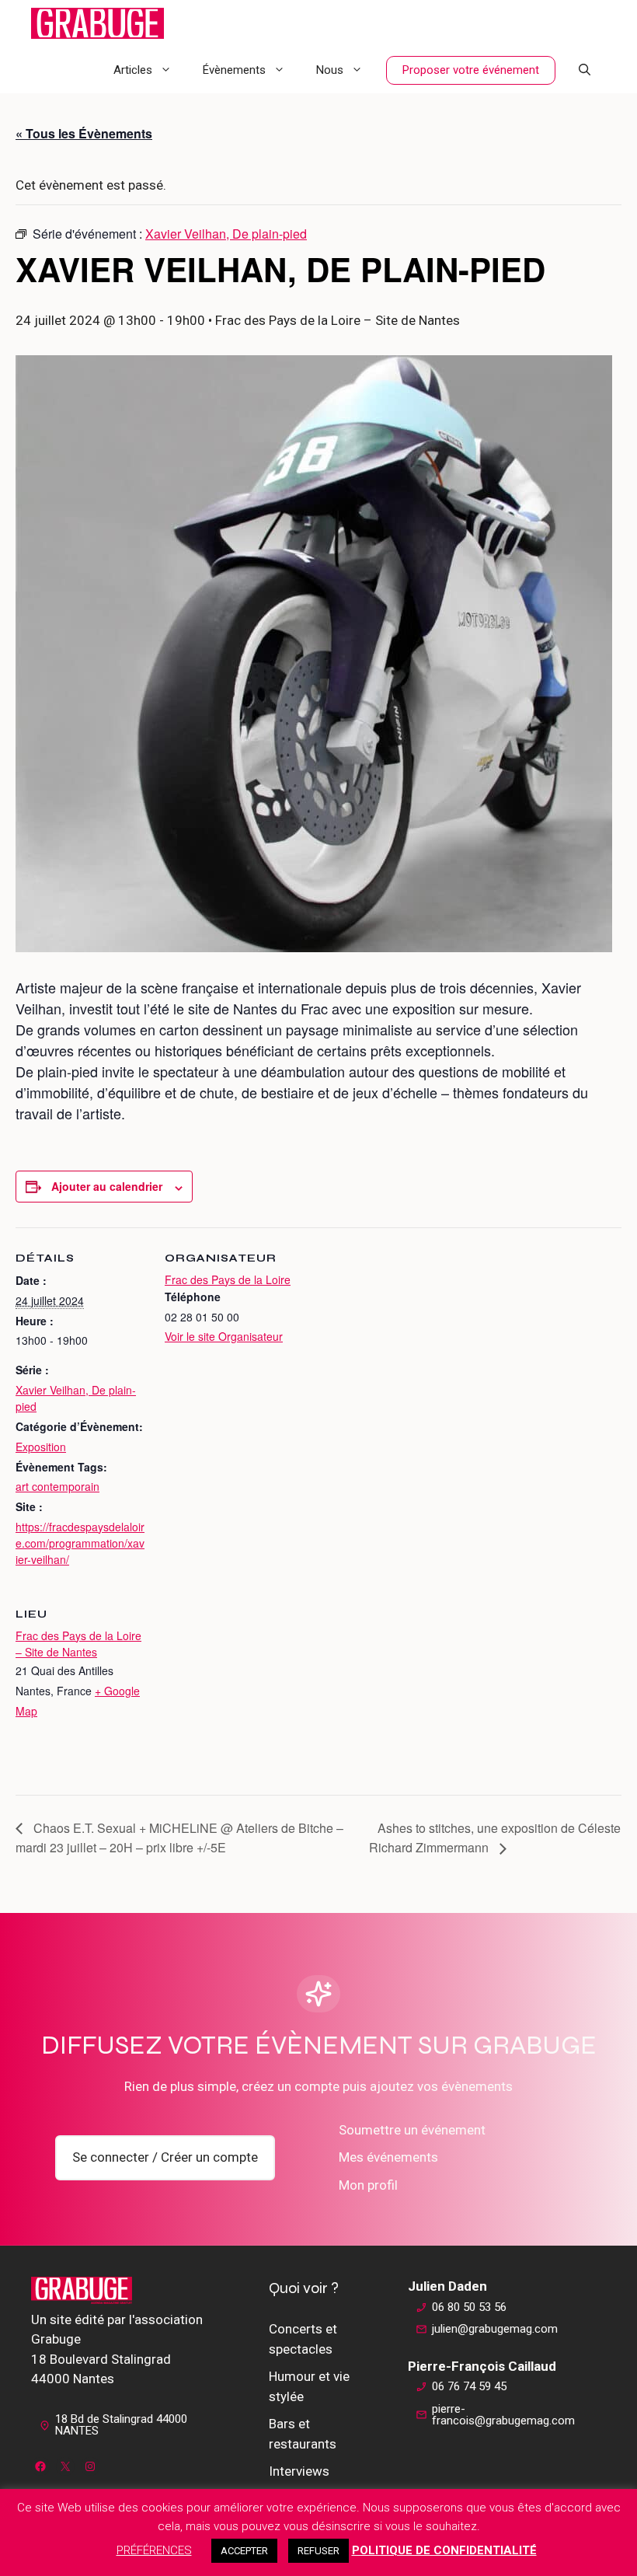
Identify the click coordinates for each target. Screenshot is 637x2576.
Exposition (41, 1447)
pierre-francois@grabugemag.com (503, 2415)
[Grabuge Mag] (97, 23)
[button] (585, 70)
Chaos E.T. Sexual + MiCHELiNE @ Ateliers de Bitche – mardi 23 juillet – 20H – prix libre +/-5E (179, 1838)
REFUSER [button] (318, 2551)
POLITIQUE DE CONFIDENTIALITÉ (444, 2550)
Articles (133, 70)
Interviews (299, 2471)
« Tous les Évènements (84, 133)
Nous (330, 70)
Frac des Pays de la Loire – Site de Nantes (78, 1644)
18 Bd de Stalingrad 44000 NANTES (121, 2425)
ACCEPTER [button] (244, 2551)
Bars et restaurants (303, 2434)
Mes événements (388, 2157)
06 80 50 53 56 (469, 2307)
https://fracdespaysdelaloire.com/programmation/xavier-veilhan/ (80, 1543)
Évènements (234, 70)
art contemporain (57, 1486)
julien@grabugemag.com (495, 2329)
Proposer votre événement (471, 70)
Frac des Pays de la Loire (228, 1279)
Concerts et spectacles (303, 2339)
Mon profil (368, 2185)
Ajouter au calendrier (107, 1186)
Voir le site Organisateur (224, 1336)
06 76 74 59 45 (469, 2386)
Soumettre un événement (412, 2130)
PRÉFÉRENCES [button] (154, 2550)
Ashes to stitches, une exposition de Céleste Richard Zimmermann (495, 1838)
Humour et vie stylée (309, 2386)
